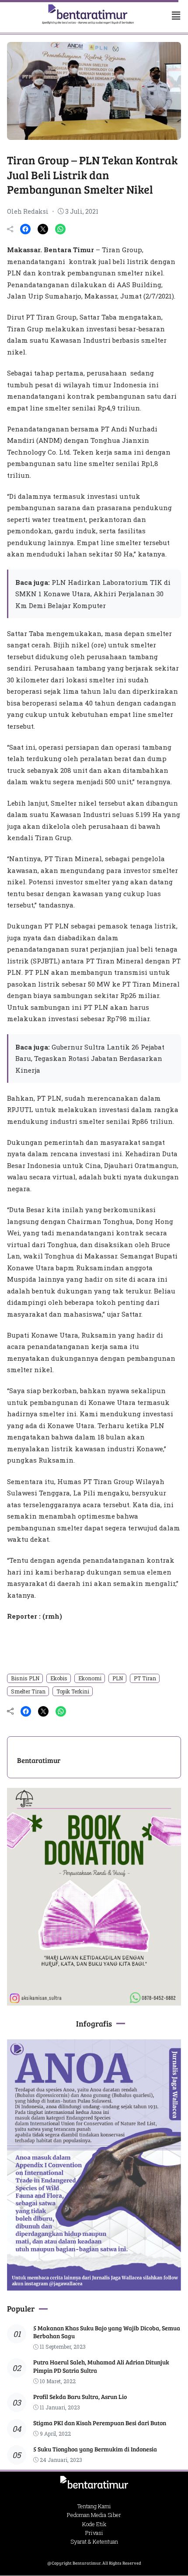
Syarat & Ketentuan (94, 2541)
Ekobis (59, 1678)
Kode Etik (94, 2524)
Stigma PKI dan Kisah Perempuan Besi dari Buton (100, 2423)
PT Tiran (145, 1678)
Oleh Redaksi (28, 211)
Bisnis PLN (25, 1678)
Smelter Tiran (28, 1691)
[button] (169, 16)
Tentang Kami (94, 2506)
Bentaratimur (39, 1760)
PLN (118, 1678)
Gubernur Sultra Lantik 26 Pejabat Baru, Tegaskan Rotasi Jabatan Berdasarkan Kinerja (90, 1059)
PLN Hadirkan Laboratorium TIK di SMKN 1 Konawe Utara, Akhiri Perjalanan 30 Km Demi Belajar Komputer (93, 594)
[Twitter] (43, 229)
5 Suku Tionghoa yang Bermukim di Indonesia (95, 2449)
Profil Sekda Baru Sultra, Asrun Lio (80, 2397)
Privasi (94, 2533)
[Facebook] (25, 229)
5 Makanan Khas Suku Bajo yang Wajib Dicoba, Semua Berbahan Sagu (107, 2332)
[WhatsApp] (60, 229)
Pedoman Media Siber (94, 2515)
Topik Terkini (73, 1691)
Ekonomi (90, 1678)
